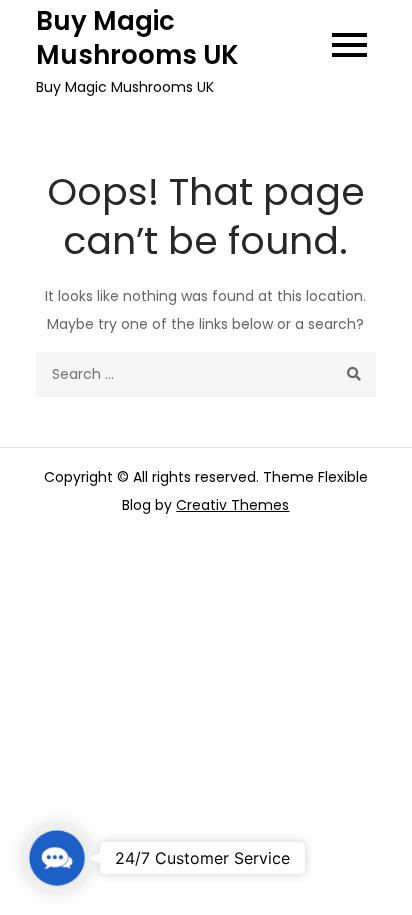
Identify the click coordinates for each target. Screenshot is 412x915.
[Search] (353, 374)
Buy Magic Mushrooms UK (137, 38)
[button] (56, 857)
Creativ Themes (232, 505)
